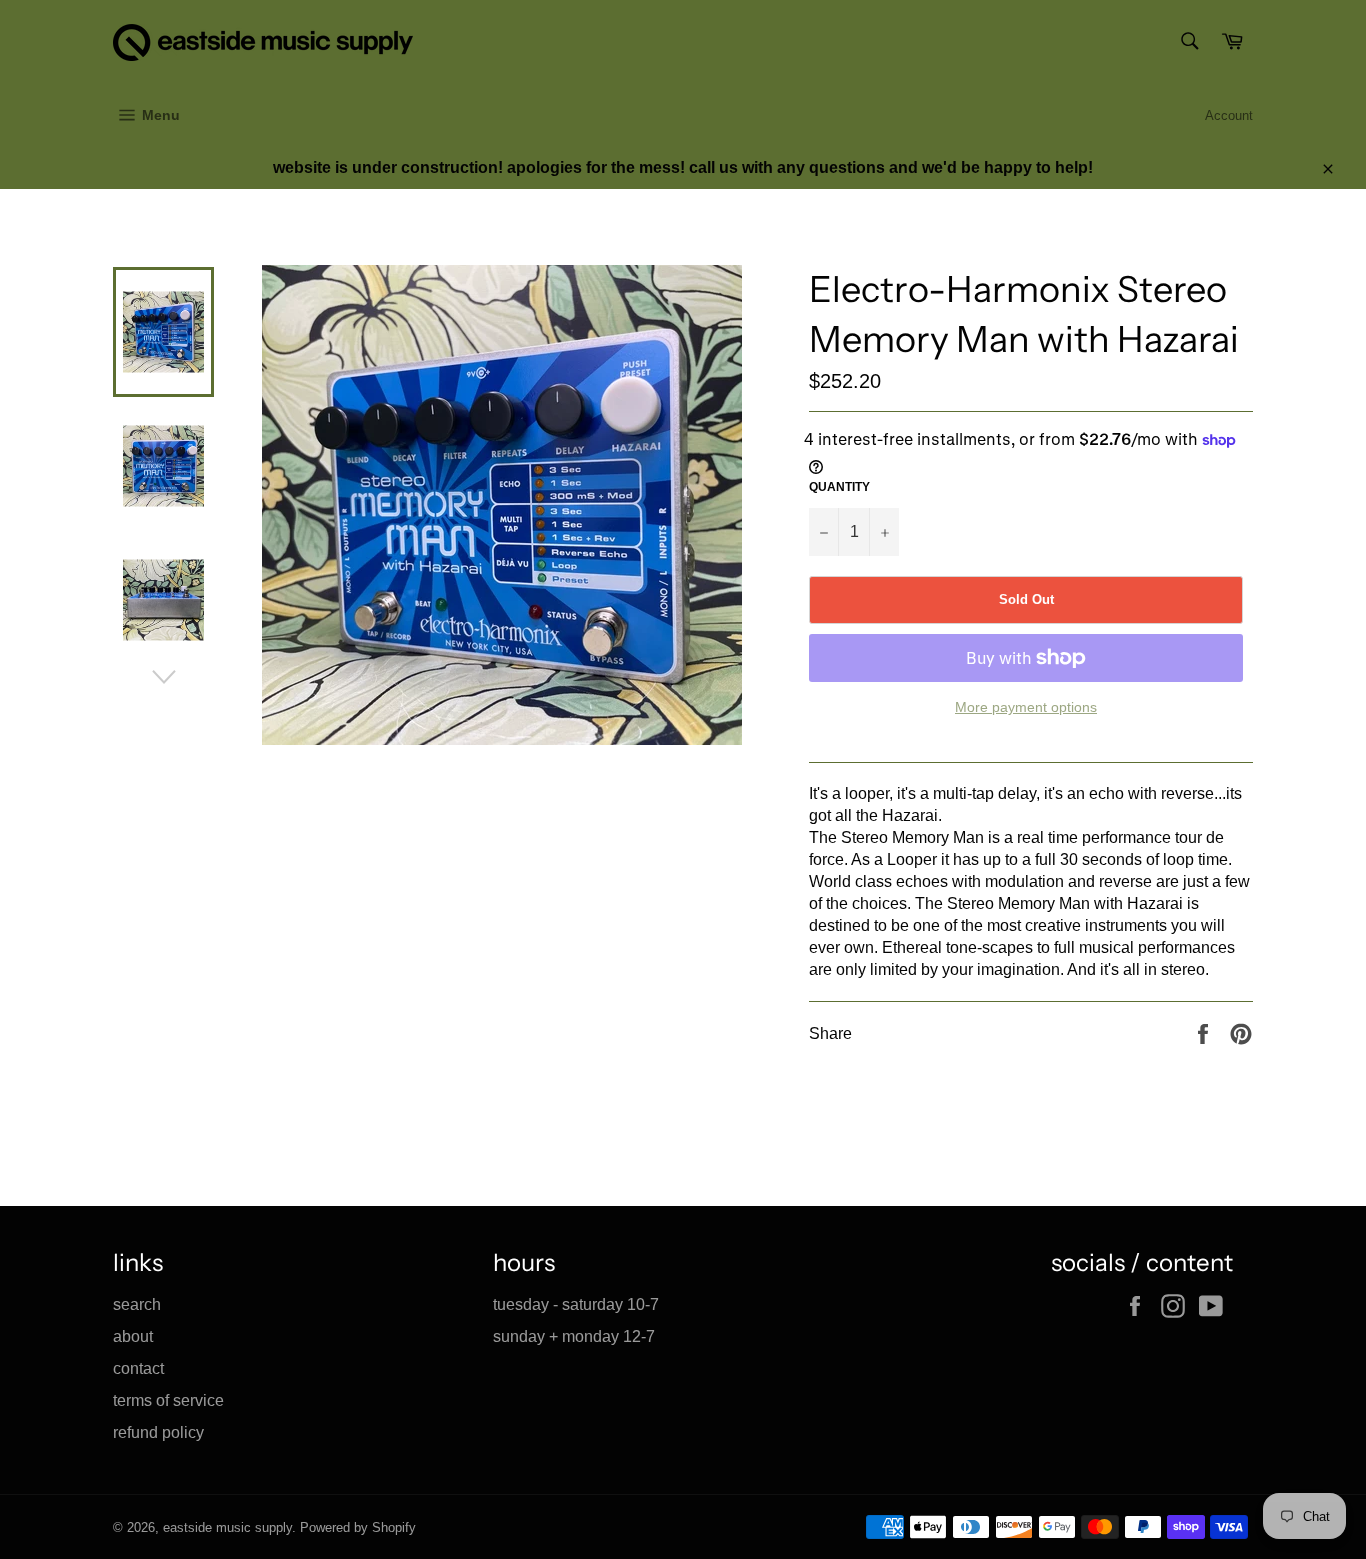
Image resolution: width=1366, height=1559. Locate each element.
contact (138, 1368)
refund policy (158, 1432)
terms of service (168, 1400)
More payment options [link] (1026, 707)
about (133, 1336)
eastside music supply (227, 1527)
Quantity (839, 487)
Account (1229, 115)
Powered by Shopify (358, 1527)
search (137, 1304)
